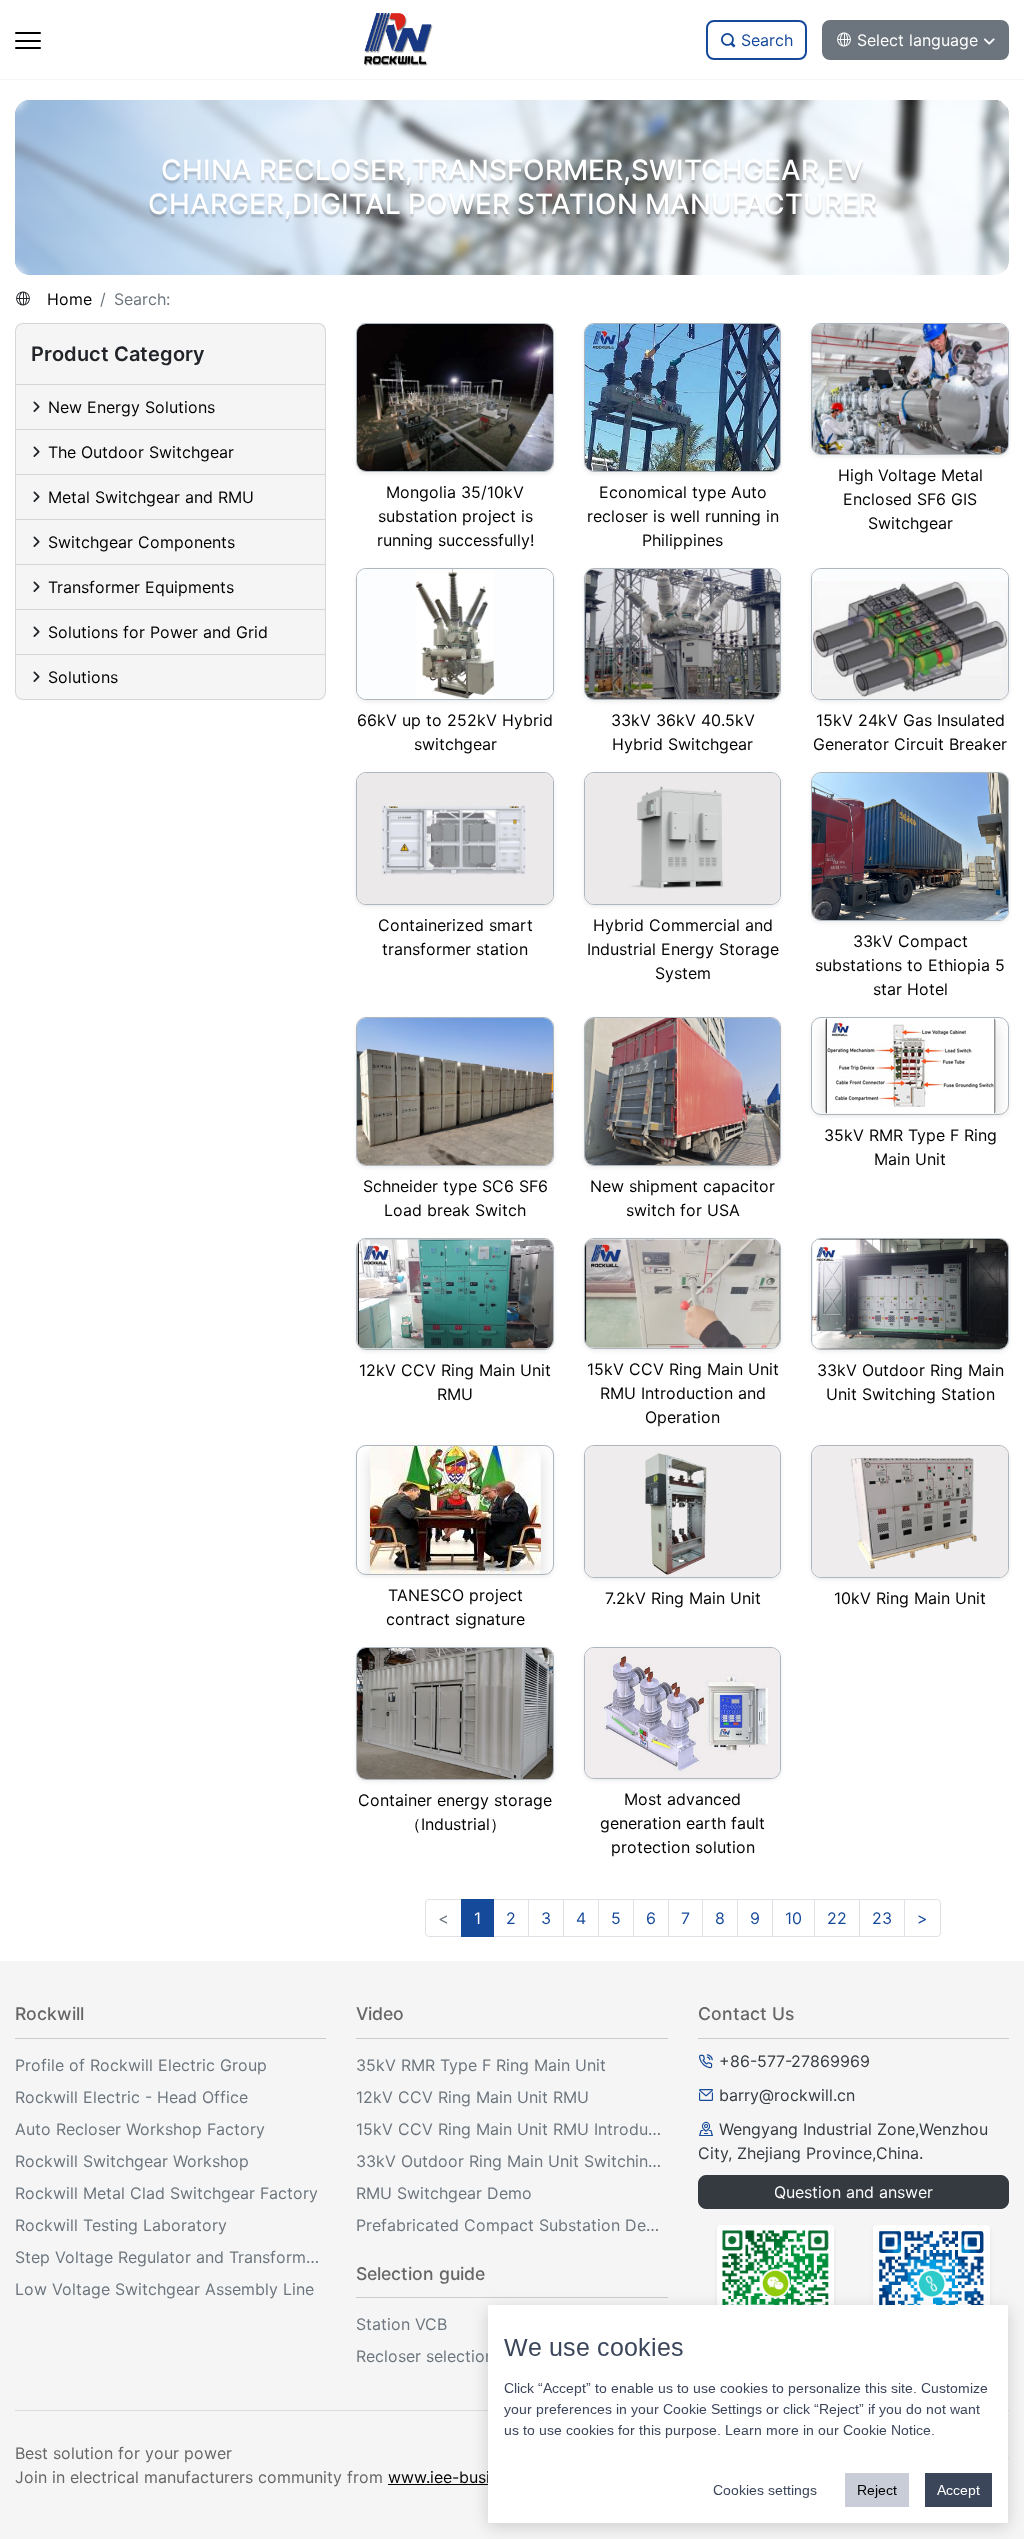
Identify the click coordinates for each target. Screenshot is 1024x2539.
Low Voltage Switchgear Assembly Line (164, 2289)
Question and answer (853, 2192)
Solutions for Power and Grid (158, 632)
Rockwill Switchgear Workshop (132, 2161)
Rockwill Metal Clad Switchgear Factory (166, 2193)
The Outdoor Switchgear (141, 452)
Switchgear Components (141, 542)
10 (793, 1918)
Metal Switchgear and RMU (151, 497)
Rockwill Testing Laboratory (121, 2225)
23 (882, 1918)
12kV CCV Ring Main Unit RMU (472, 2097)
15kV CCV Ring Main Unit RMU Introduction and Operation (511, 2129)
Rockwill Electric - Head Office (131, 2097)
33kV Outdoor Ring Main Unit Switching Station (511, 2161)
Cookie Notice (887, 2430)
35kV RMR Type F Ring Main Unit (481, 2065)
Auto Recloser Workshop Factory (140, 2129)
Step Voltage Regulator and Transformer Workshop (170, 2257)
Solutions (83, 677)
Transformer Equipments (141, 587)
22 (837, 1918)
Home (69, 299)
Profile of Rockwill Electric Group (141, 2065)
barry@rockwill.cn (787, 2095)
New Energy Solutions (131, 407)
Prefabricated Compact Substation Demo (511, 2225)
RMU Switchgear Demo (444, 2193)
